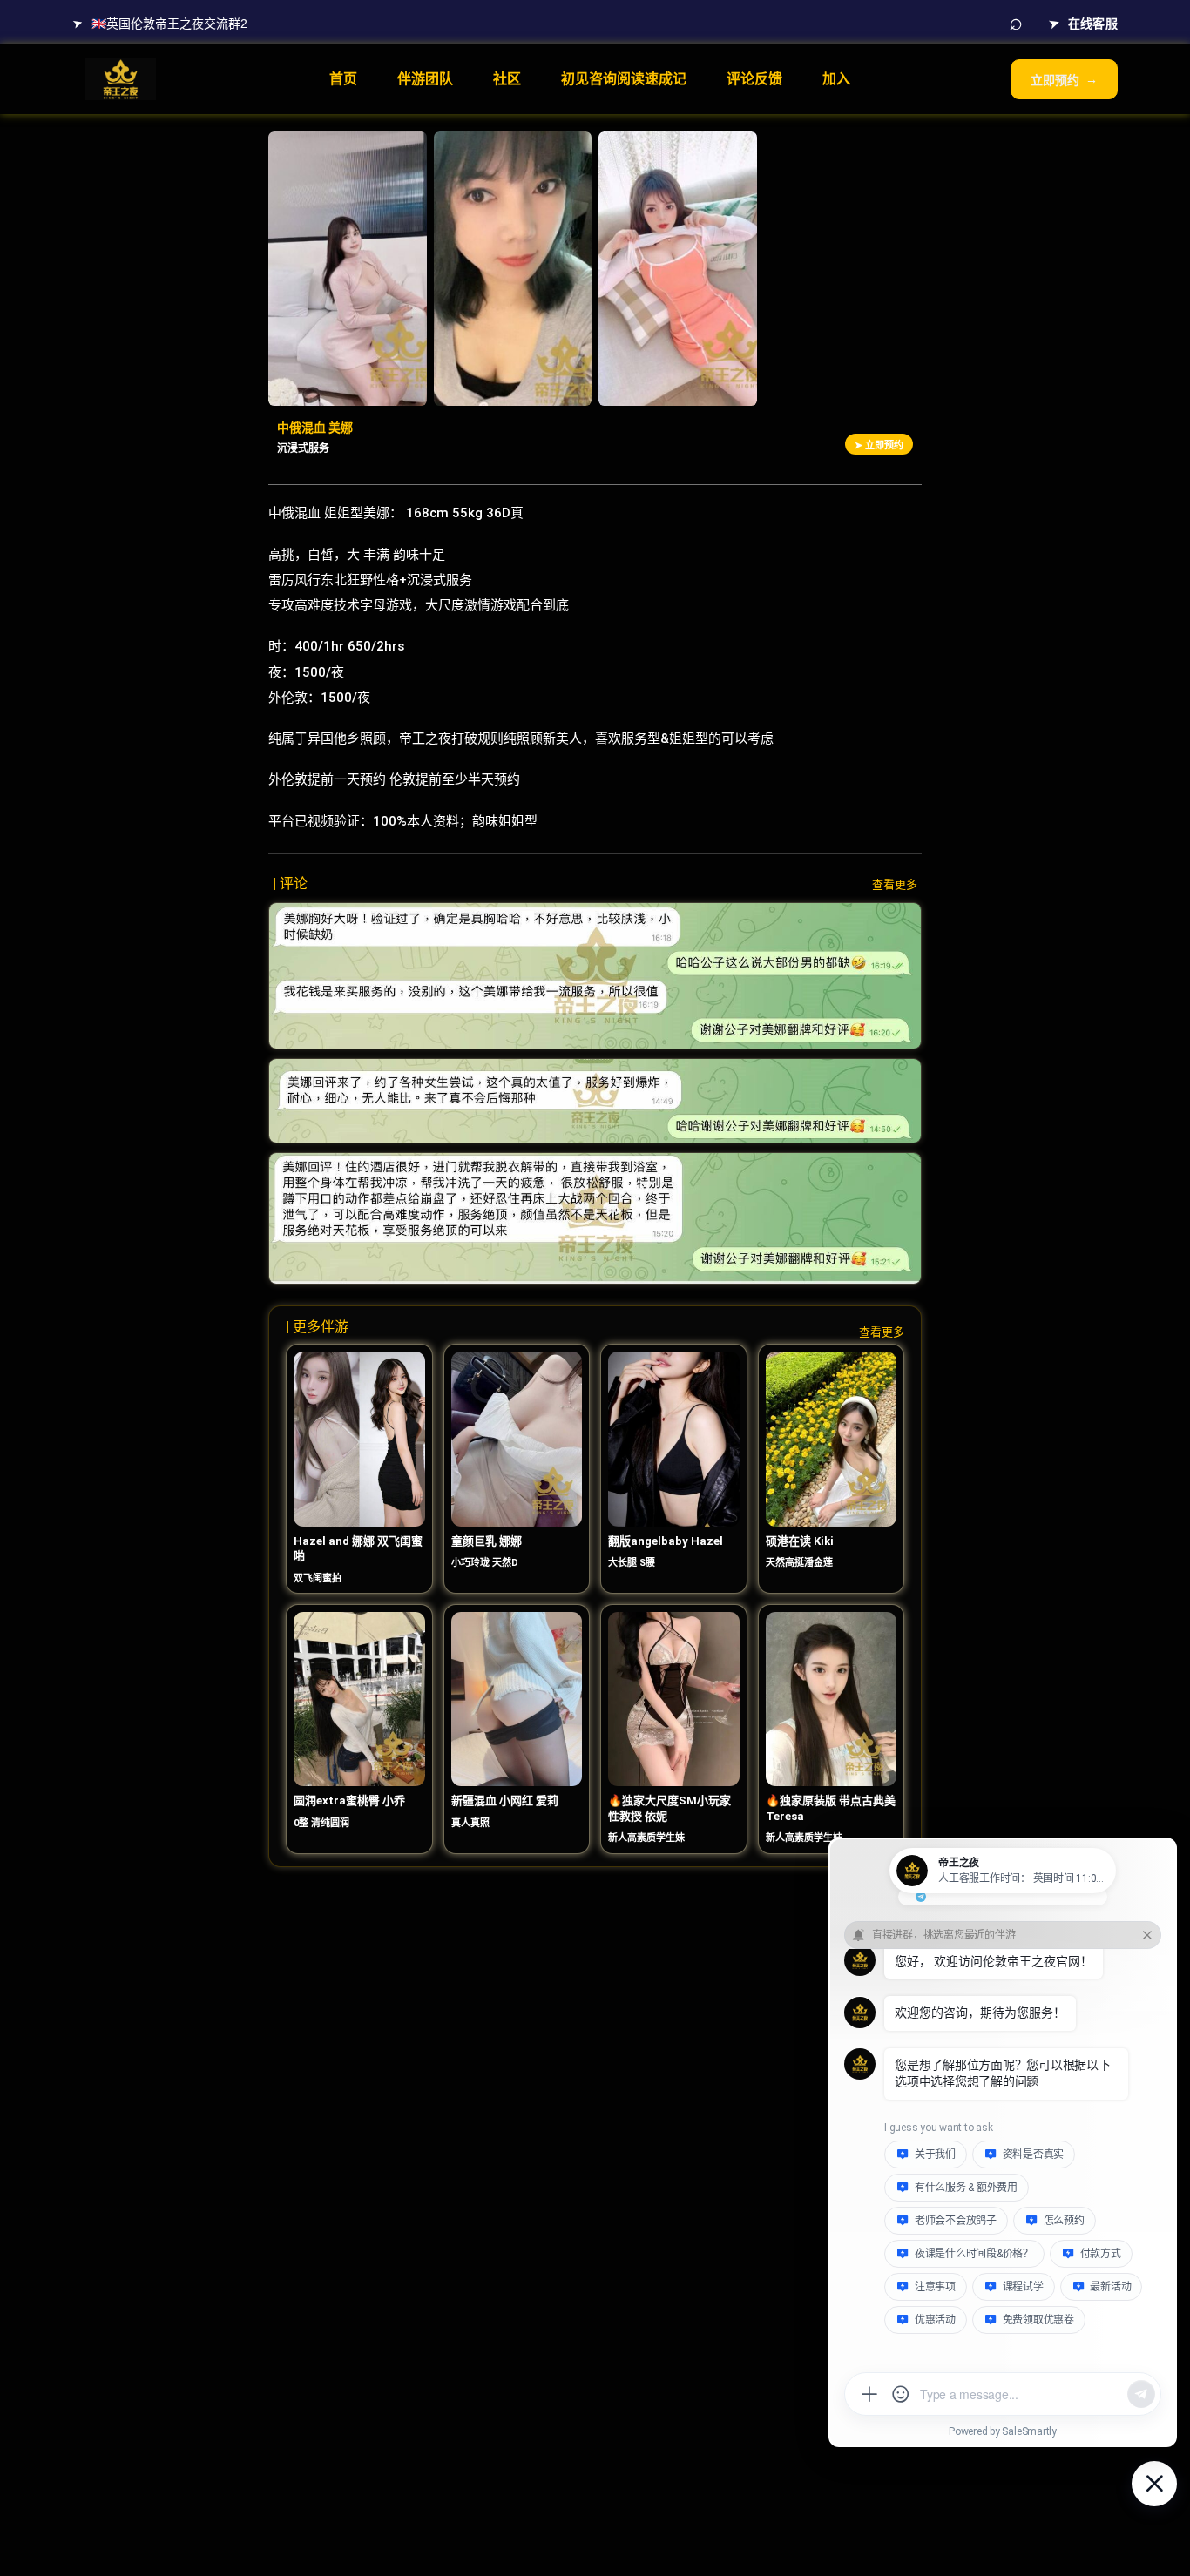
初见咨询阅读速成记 (624, 79)
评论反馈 (754, 79)
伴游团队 (425, 79)
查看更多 (895, 884)
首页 (343, 79)
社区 (507, 79)
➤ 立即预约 (879, 445)
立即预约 (1064, 80)
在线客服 (1083, 22)
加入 (836, 79)
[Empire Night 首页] (120, 79)
